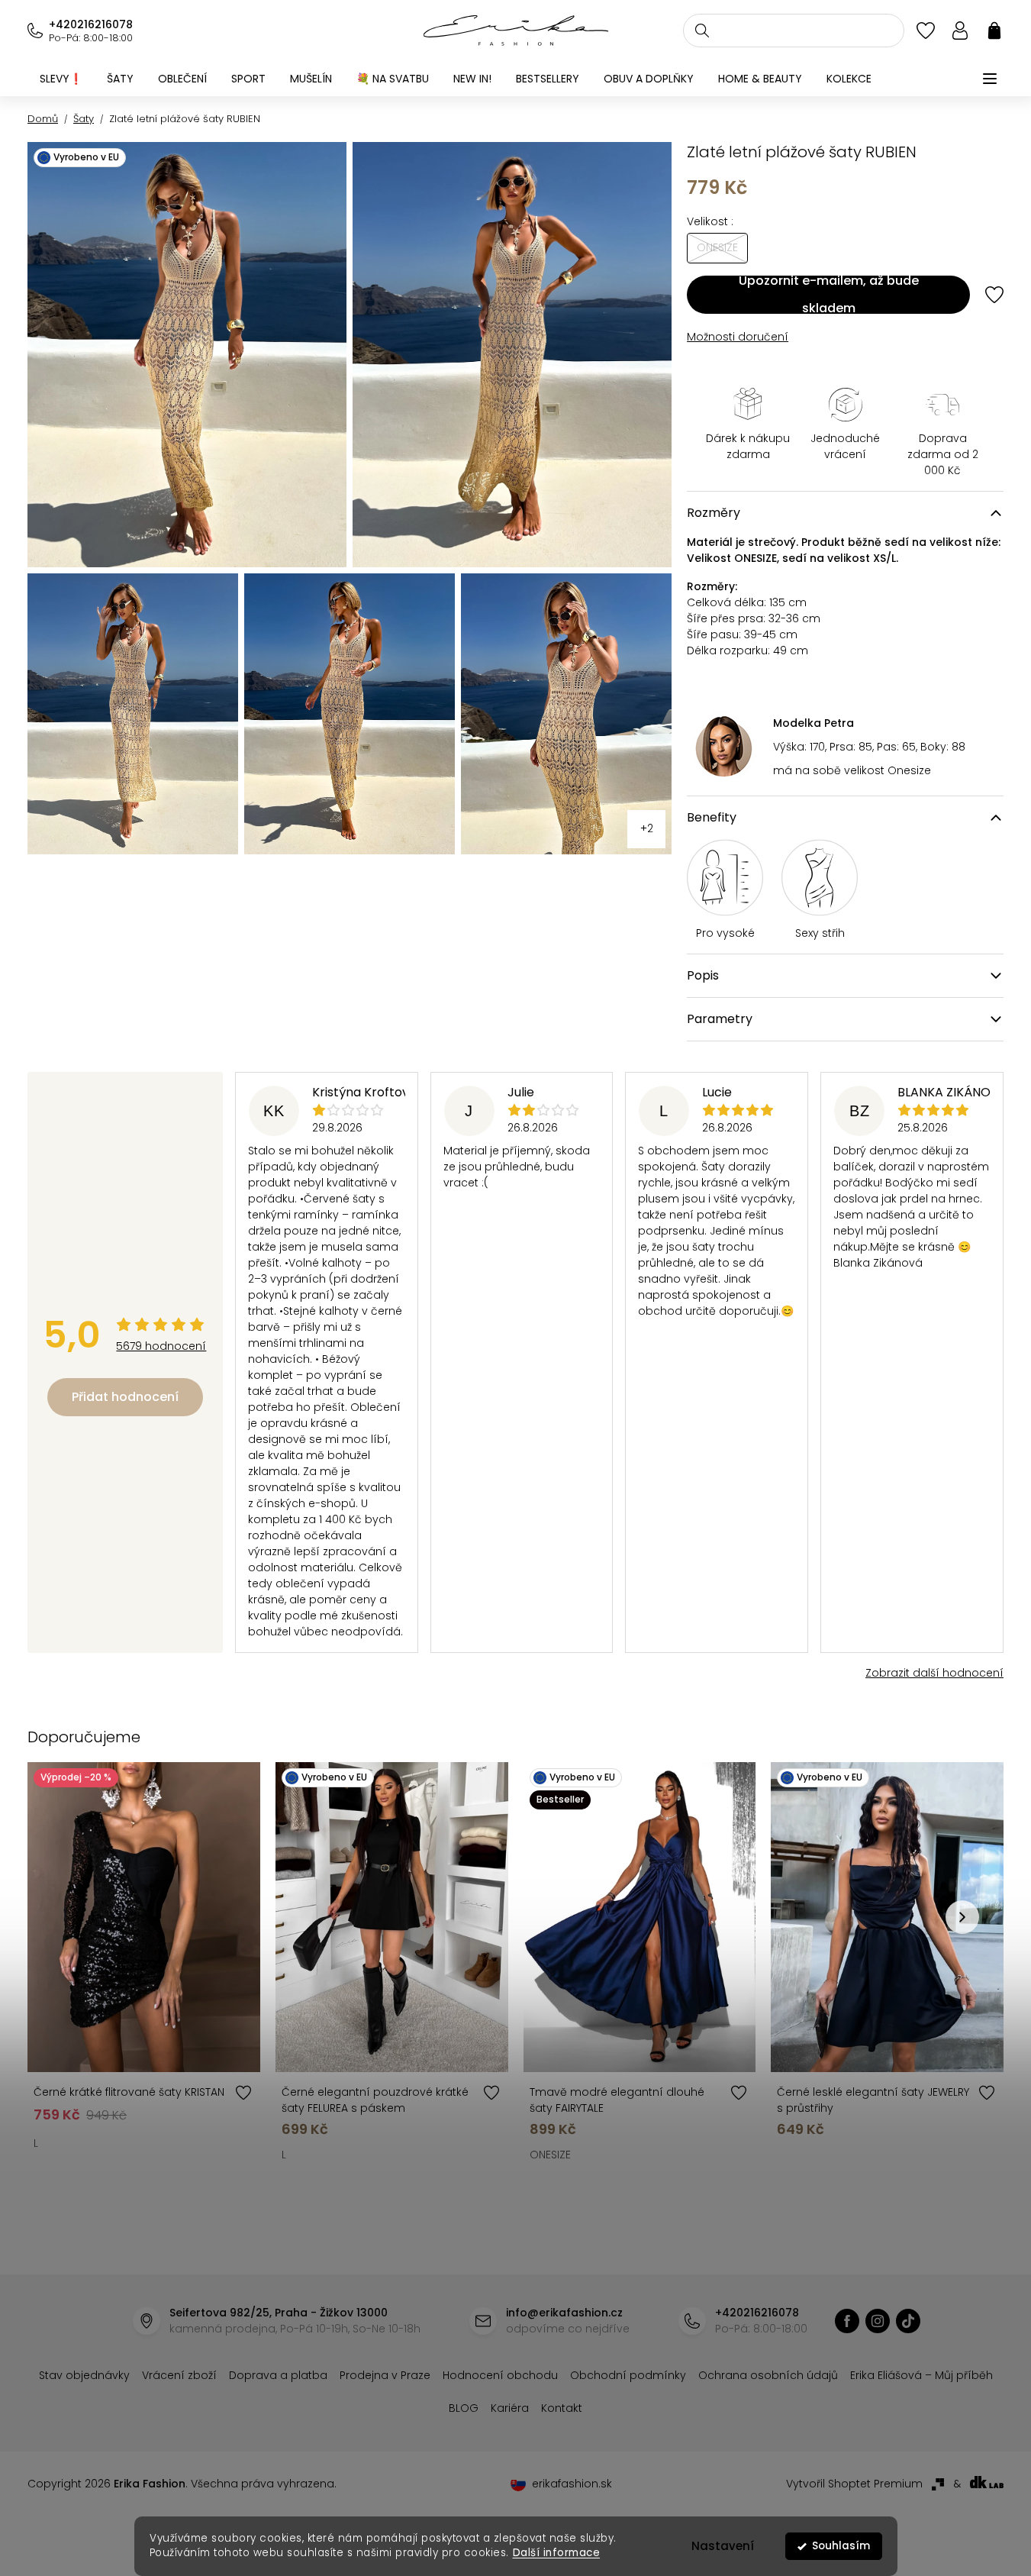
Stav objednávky (84, 2375)
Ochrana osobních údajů (768, 2375)
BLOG (464, 2408)
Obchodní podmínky (628, 2375)
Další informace (556, 2553)
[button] (962, 1917)
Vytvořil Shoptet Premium (854, 2484)
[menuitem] (61, 79)
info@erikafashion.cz (564, 2313)
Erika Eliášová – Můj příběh (921, 2375)
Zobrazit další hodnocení (934, 1673)
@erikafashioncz (908, 2321)
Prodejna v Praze (385, 2375)
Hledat (702, 31)
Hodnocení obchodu (500, 2375)
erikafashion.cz (847, 2321)
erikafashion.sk (572, 2484)
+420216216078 (91, 24)
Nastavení (723, 2546)
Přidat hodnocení (125, 1397)
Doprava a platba (278, 2375)
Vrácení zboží (179, 2375)
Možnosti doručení (738, 337)
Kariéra (510, 2408)
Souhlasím (841, 2546)
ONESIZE (550, 2155)
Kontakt (562, 2408)
